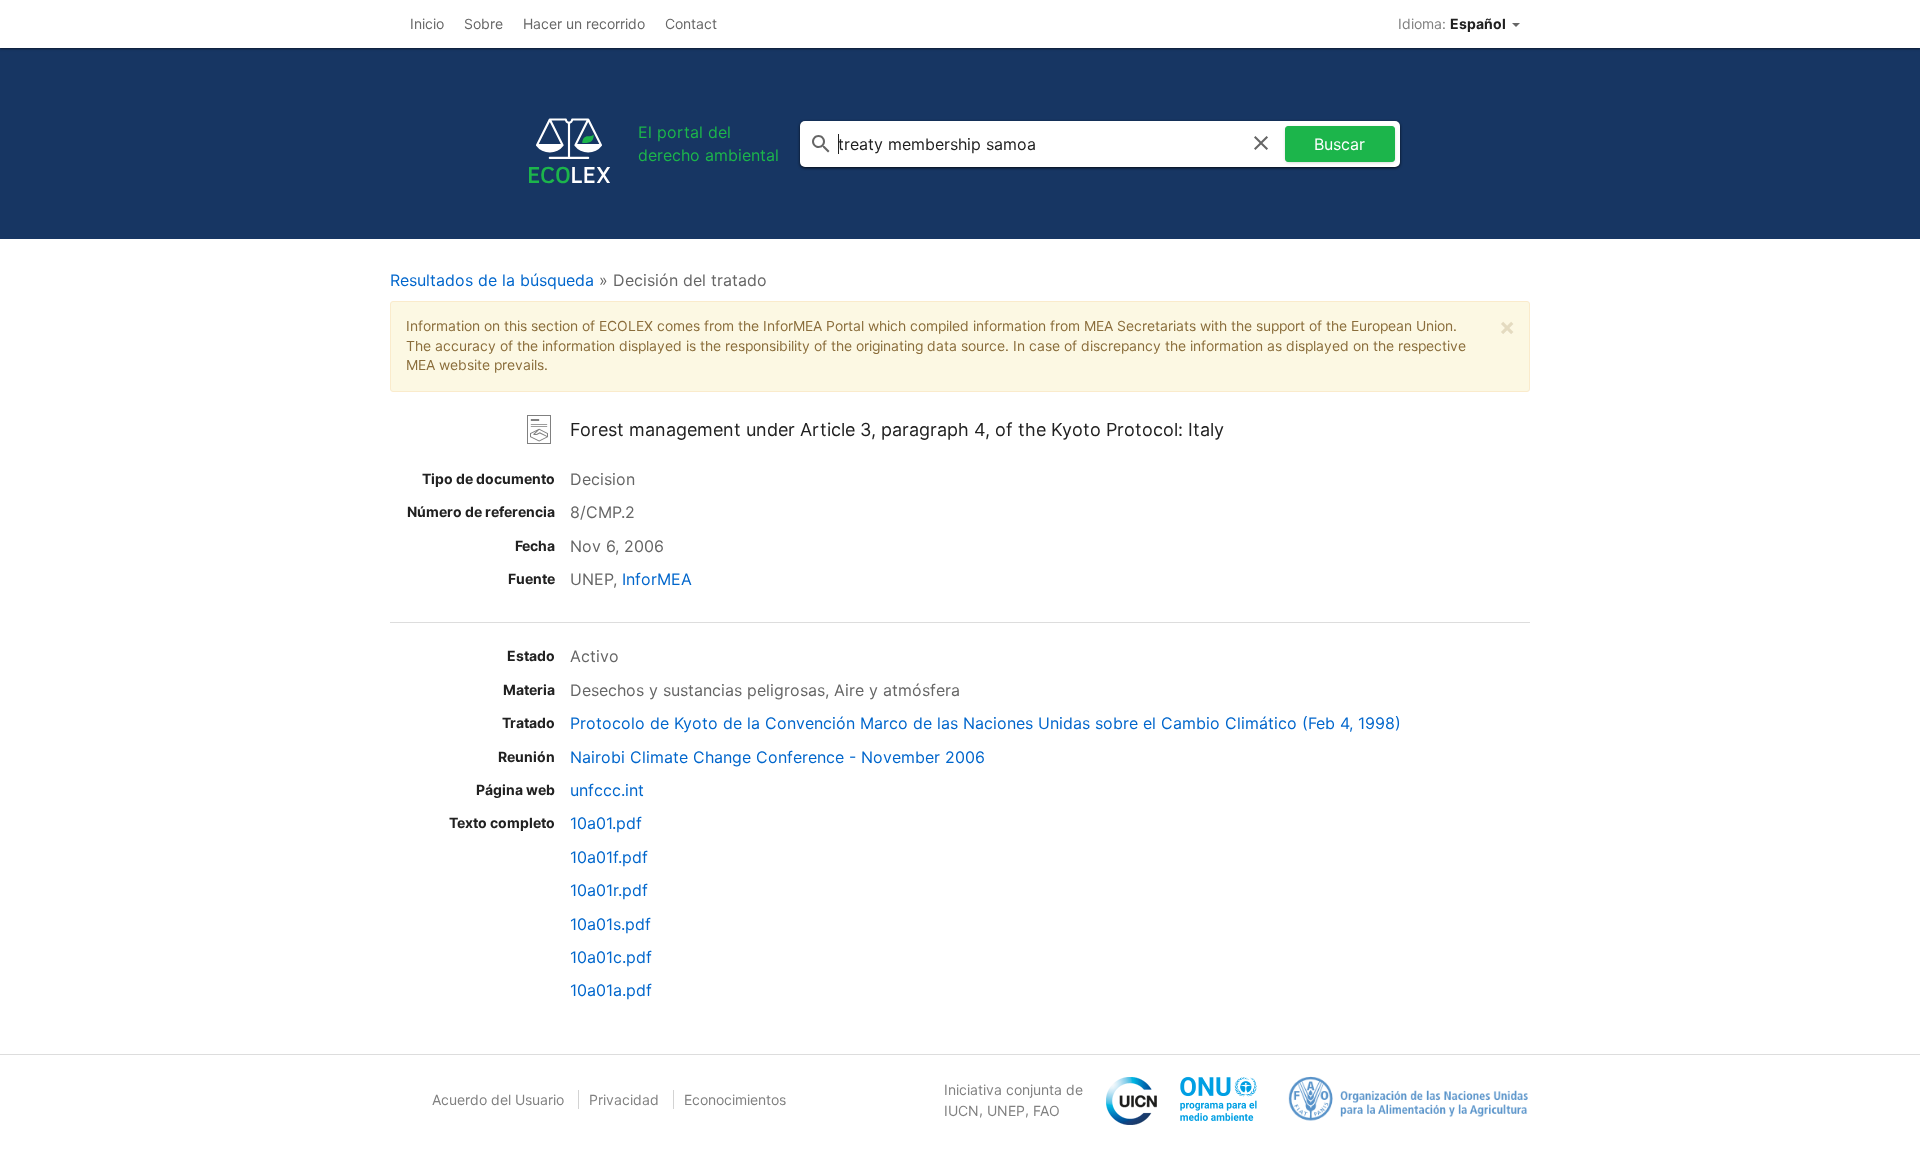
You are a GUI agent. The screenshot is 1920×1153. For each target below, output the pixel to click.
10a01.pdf (606, 823)
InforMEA (657, 579)
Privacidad (624, 1099)
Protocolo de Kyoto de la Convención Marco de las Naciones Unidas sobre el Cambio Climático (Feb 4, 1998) (985, 723)
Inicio (427, 23)
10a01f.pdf (609, 857)
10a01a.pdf (611, 990)
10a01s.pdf (610, 924)
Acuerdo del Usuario (498, 1099)
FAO (1046, 1110)
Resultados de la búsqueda (492, 280)
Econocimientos (735, 1099)
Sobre (483, 23)
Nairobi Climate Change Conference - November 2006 (777, 757)
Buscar (1339, 144)
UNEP (1006, 1110)
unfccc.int (607, 790)
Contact (691, 23)
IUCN (961, 1110)
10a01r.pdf (609, 890)
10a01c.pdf (611, 957)
